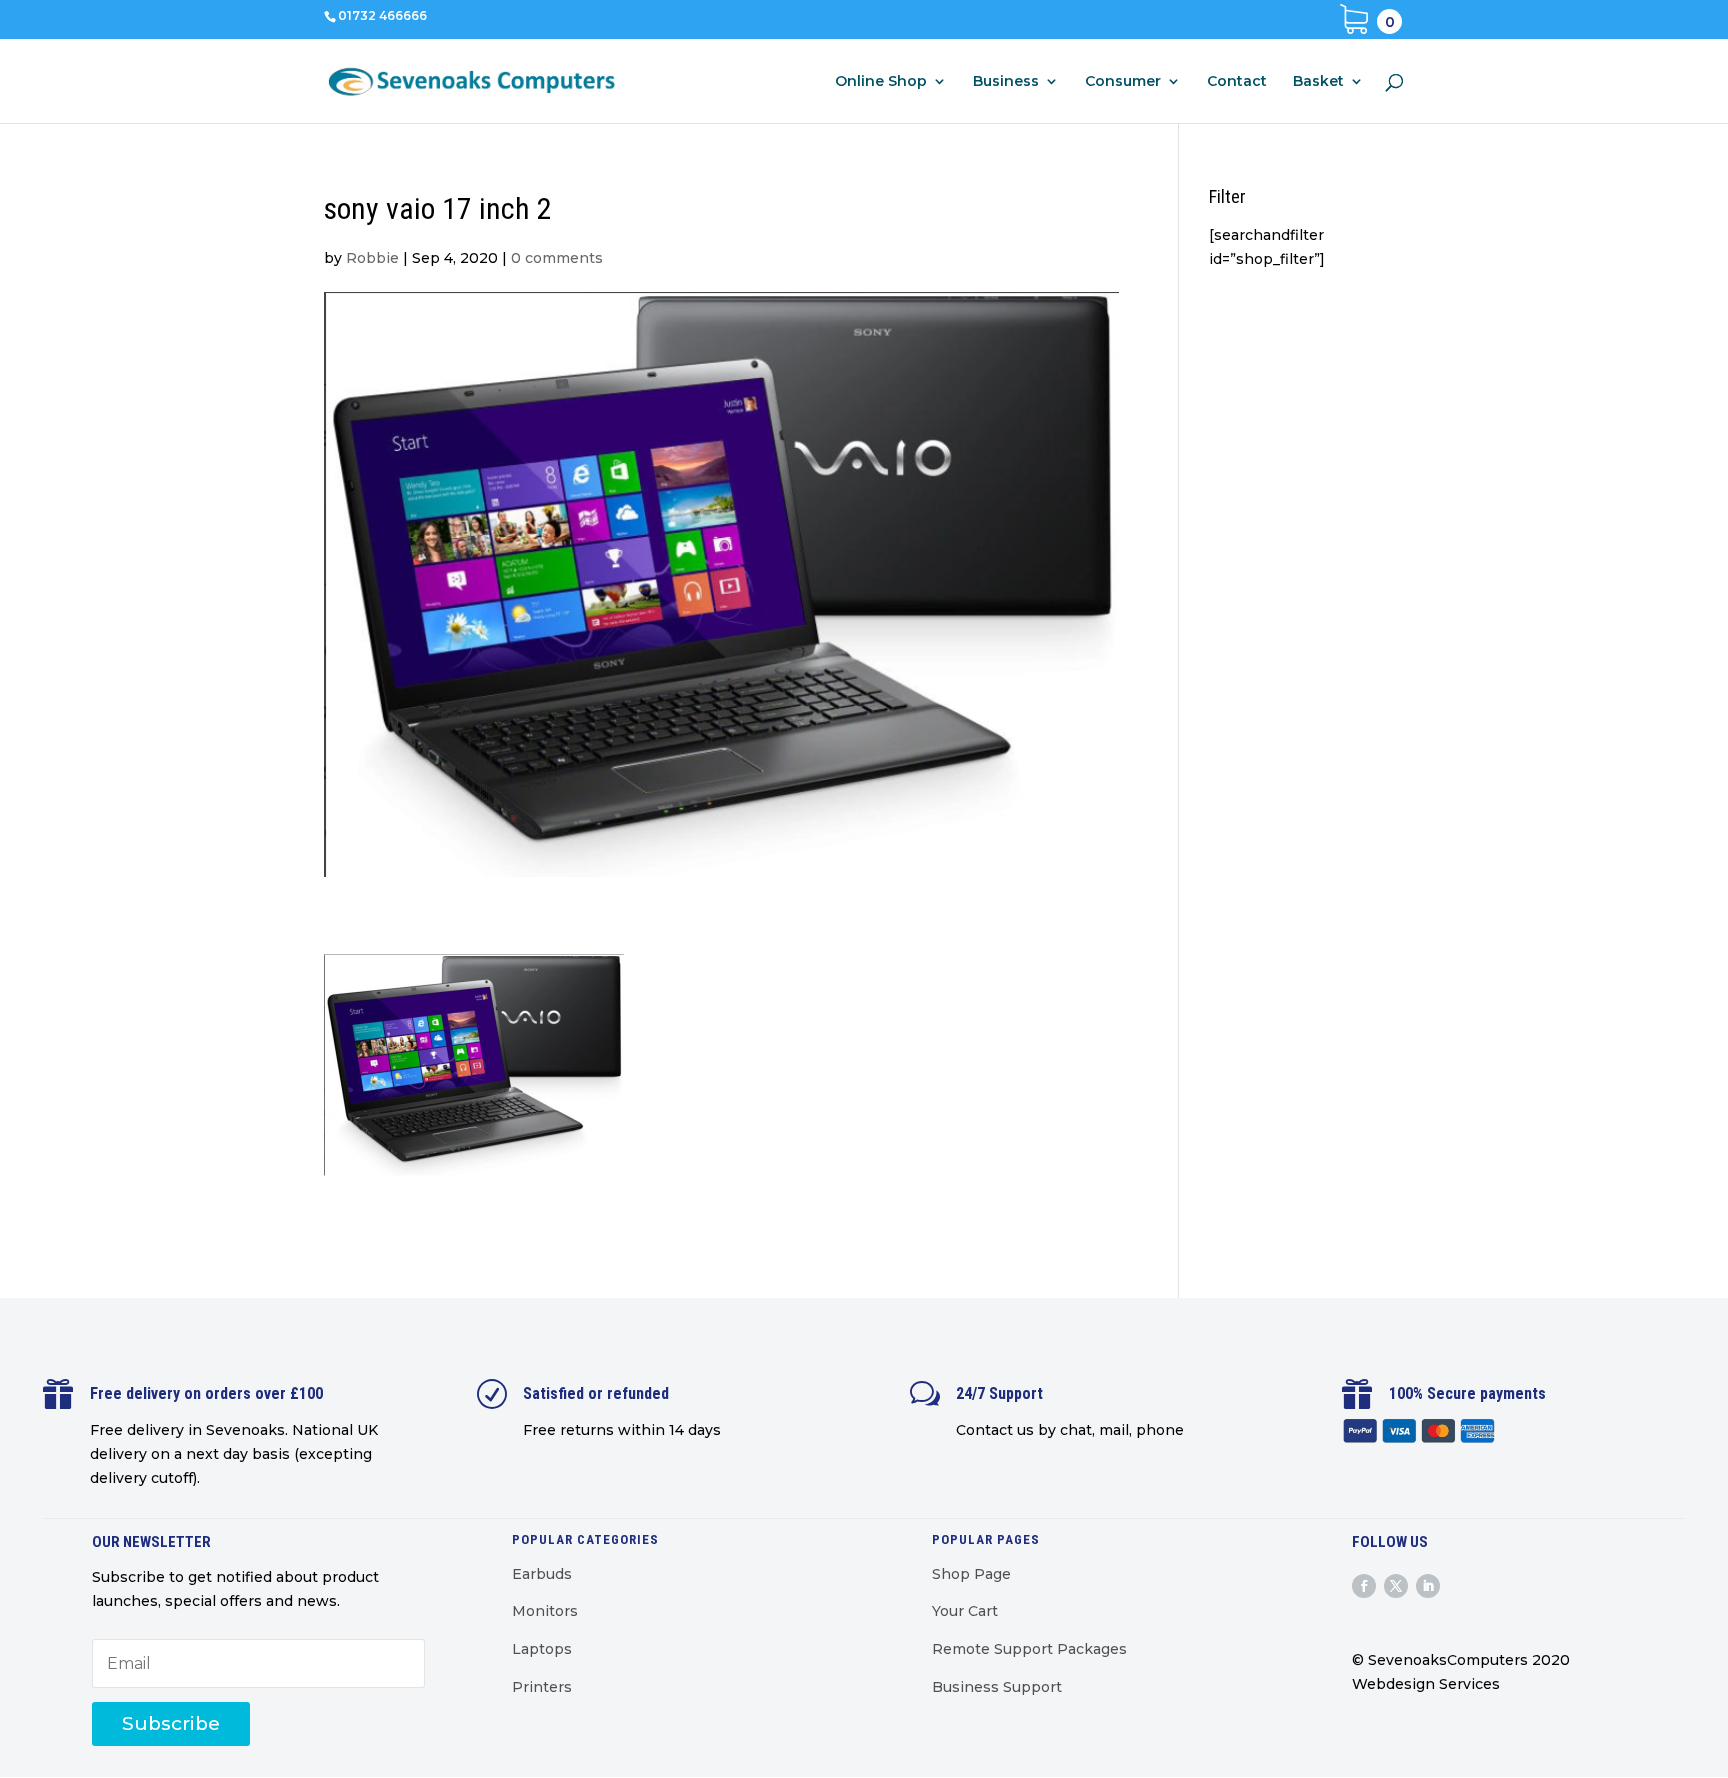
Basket (1318, 82)
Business (1006, 82)
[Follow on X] (1396, 1586)
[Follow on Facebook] (1364, 1586)
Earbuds (542, 1574)
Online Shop (881, 82)
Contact (1237, 82)
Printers (542, 1687)
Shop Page (971, 1574)
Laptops (542, 1649)
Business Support (997, 1687)
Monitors (545, 1611)
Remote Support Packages (1029, 1649)
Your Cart (965, 1611)
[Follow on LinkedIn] (1428, 1586)
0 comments (557, 258)
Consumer (1123, 82)
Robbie (372, 258)
